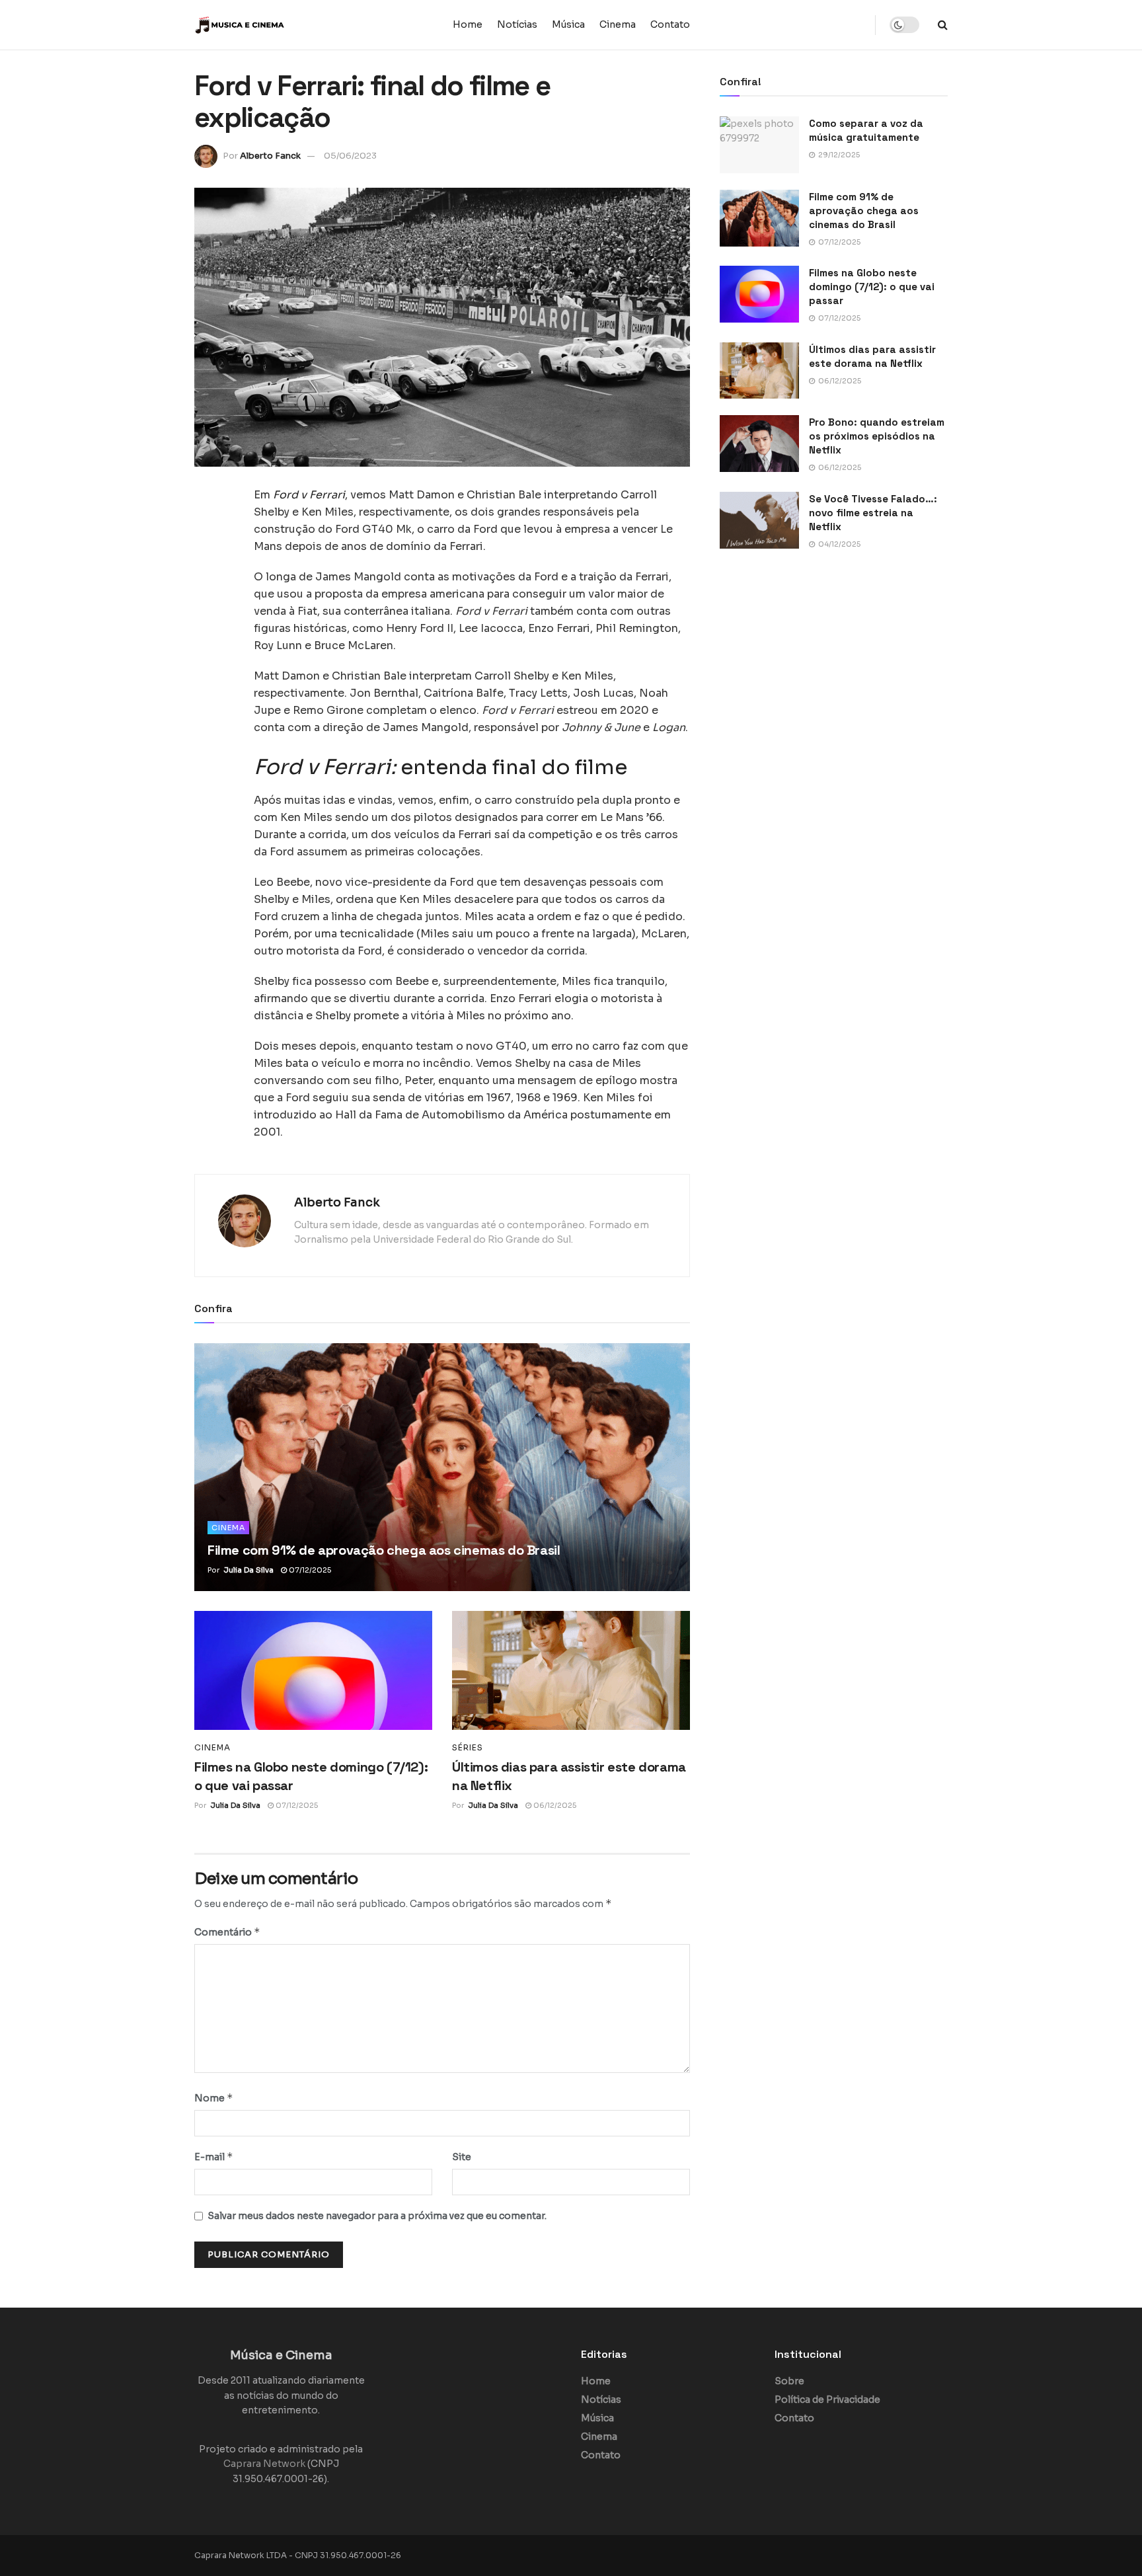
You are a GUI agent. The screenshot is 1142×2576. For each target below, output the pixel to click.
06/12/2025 (554, 1805)
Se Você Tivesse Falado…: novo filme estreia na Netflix (873, 513)
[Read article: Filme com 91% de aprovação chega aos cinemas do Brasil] (442, 1467)
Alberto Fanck (270, 156)
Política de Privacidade (827, 2400)
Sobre (789, 2381)
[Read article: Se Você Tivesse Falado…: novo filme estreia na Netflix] (759, 520)
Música (568, 24)
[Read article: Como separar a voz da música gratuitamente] (759, 145)
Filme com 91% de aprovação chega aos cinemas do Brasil (384, 1550)
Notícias (517, 24)
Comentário (227, 1932)
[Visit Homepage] (277, 25)
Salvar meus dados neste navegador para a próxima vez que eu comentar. (377, 2216)
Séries (468, 1748)
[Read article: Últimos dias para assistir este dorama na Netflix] (571, 1670)
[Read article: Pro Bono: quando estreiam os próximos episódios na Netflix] (759, 444)
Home (468, 24)
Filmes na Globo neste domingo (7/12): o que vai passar (872, 287)
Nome (214, 2098)
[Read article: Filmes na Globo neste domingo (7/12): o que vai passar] (313, 1670)
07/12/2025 (309, 1570)
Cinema (618, 24)
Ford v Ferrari (309, 495)
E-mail (214, 2157)
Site (462, 2157)
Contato (670, 24)
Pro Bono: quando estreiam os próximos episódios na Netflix (877, 436)
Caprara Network (264, 2464)
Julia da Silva (248, 1570)
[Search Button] (943, 25)
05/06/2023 (350, 156)
